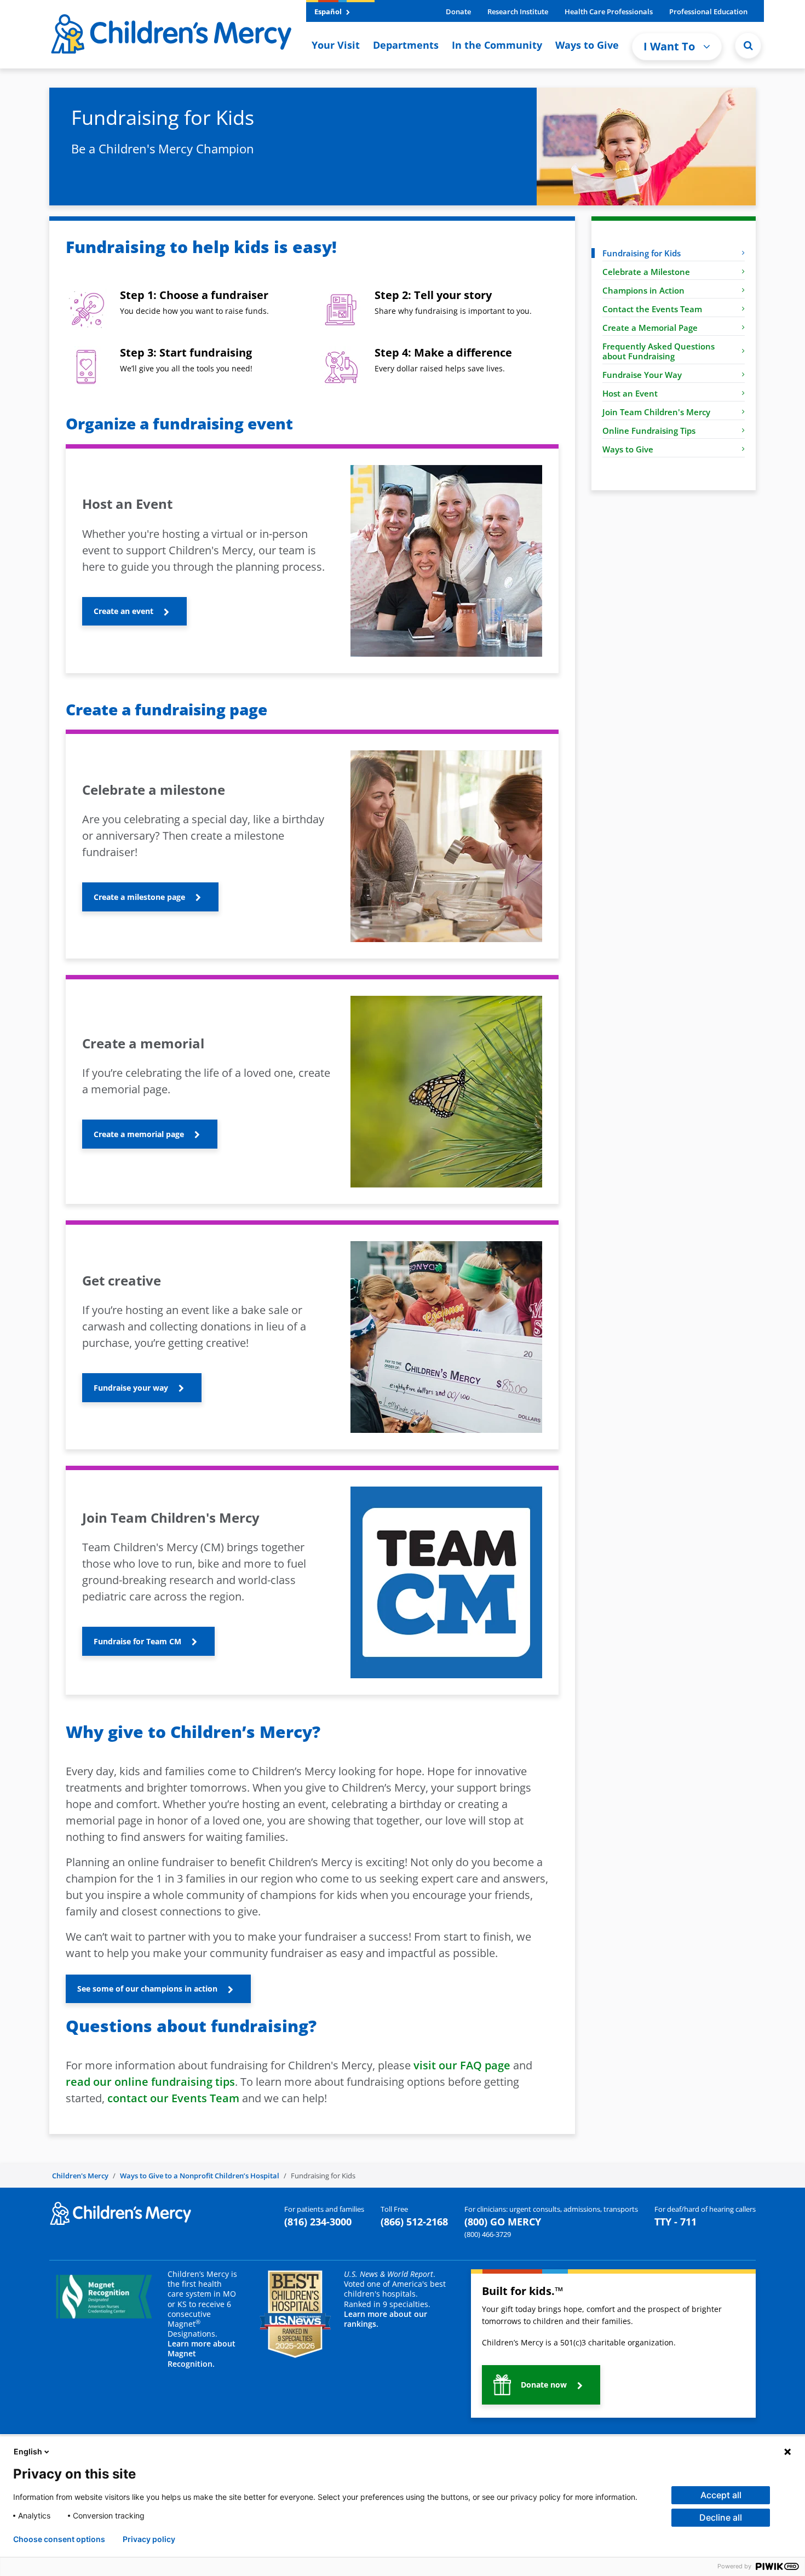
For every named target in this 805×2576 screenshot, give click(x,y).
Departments (406, 45)
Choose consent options (59, 2539)
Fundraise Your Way (642, 375)
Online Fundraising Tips (649, 431)
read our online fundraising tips (150, 2082)
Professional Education (708, 12)
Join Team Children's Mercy (656, 412)
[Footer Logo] (120, 2212)
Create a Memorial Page (650, 328)
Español (329, 12)
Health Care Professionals (609, 12)
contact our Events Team (173, 2098)
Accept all (721, 2495)
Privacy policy (149, 2539)
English (28, 2451)
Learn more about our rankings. (386, 2319)
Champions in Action (643, 290)
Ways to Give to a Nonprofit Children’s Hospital (200, 2176)
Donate (458, 12)
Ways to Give (587, 45)
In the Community (497, 45)
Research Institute (518, 12)
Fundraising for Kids (642, 253)
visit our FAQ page (462, 2065)
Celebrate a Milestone (646, 272)
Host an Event (630, 393)
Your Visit (336, 45)
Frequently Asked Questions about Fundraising (659, 351)
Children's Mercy (80, 2176)
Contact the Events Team (652, 309)
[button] (748, 45)
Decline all (721, 2517)
